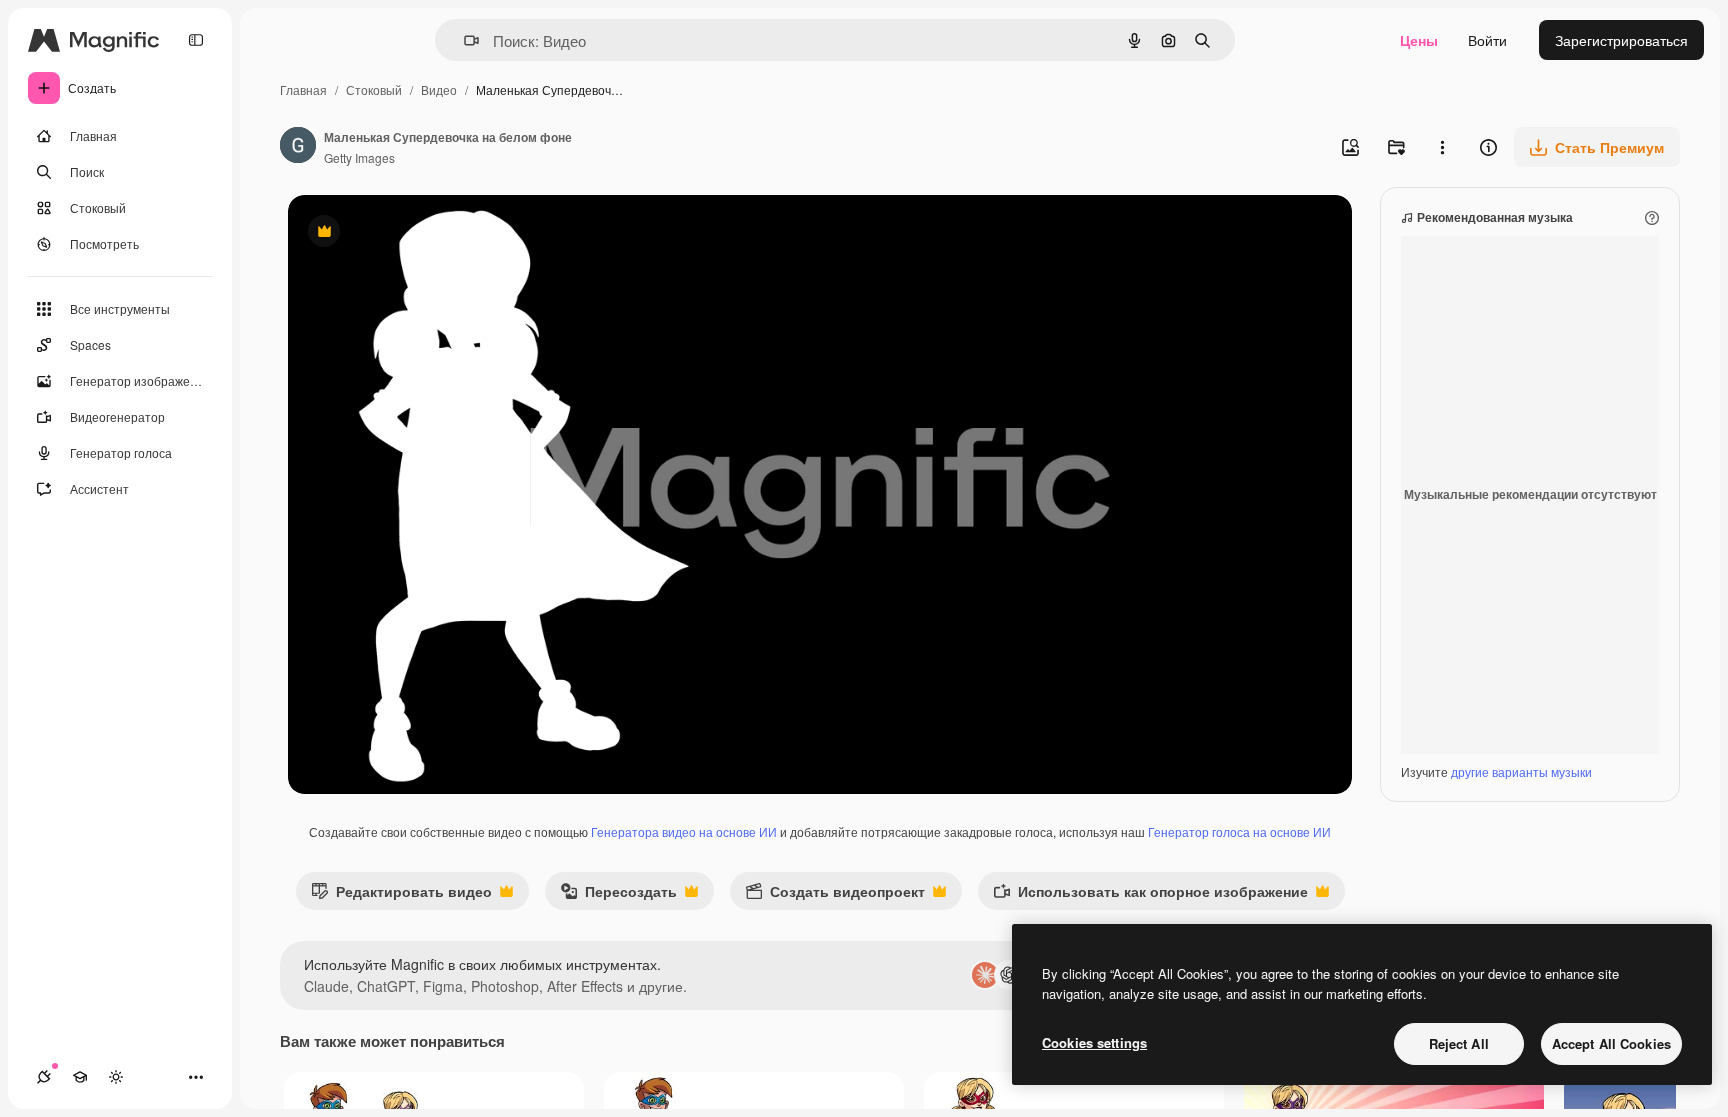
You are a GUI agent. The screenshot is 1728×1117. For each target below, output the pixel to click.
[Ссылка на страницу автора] (298, 147)
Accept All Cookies (1611, 1043)
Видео (439, 89)
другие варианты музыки (1521, 771)
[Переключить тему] (116, 1077)
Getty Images (359, 157)
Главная (303, 89)
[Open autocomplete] (463, 40)
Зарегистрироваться (1621, 40)
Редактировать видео (401, 895)
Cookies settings (1094, 1042)
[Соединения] (44, 1077)
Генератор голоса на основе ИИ (1239, 831)
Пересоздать (618, 895)
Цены (1419, 40)
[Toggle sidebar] (196, 40)
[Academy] (80, 1077)
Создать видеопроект (835, 895)
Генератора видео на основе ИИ (684, 831)
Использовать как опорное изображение (1150, 895)
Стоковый (374, 89)
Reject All (1459, 1043)
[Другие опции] (1442, 147)
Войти (1487, 40)
